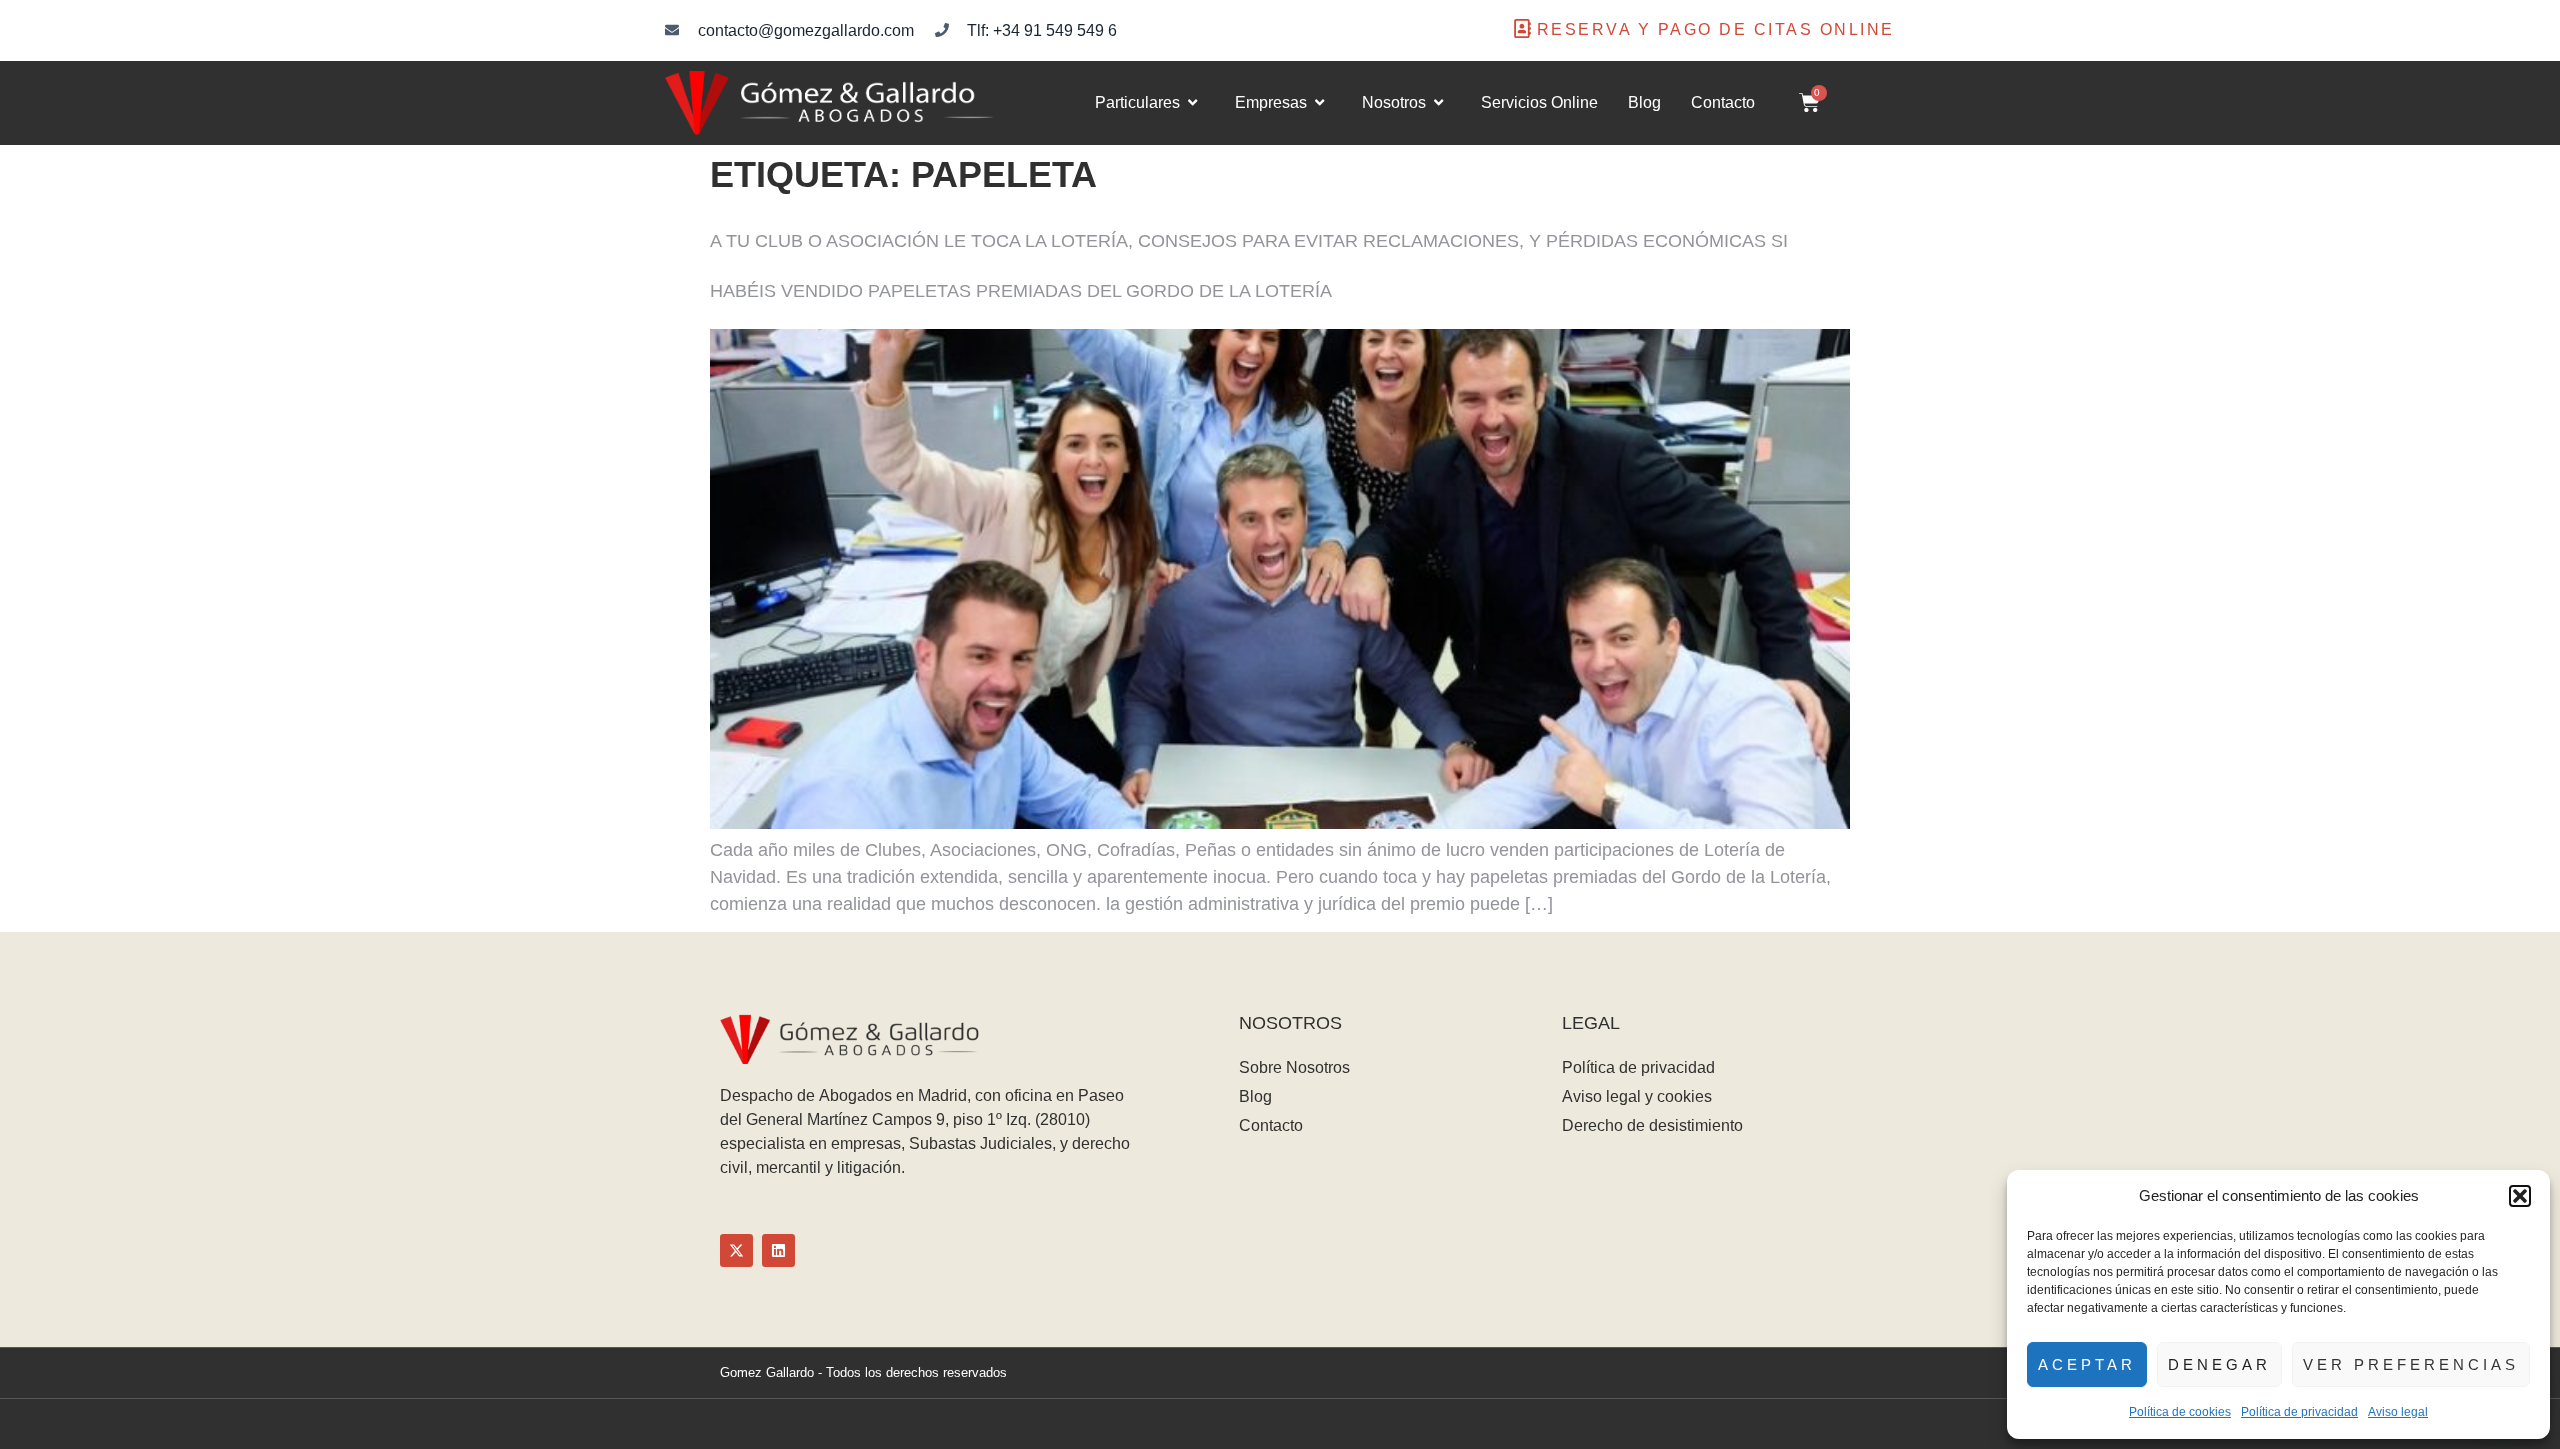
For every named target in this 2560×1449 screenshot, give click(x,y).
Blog (1644, 102)
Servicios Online (1539, 102)
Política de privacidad (2299, 1412)
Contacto (1723, 102)
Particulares (1137, 102)
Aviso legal (2398, 1412)
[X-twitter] (736, 1250)
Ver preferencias (2411, 1364)
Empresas (1271, 102)
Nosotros (1394, 102)
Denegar (2219, 1364)
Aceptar (2087, 1364)
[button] (2520, 1196)
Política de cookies (2180, 1412)
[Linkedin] (778, 1250)
